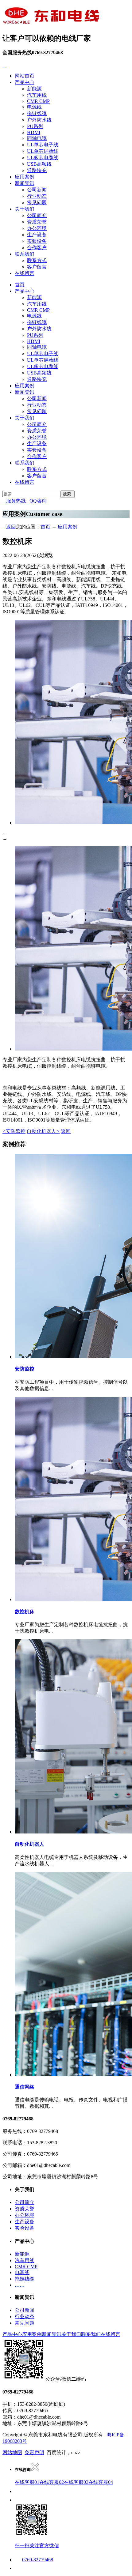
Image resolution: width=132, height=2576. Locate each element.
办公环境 (37, 228)
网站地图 (12, 2452)
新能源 (34, 89)
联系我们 (25, 254)
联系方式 (37, 260)
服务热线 (14, 501)
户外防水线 (39, 120)
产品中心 (25, 82)
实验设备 (37, 241)
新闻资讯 (25, 183)
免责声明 (34, 2452)
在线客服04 (101, 2482)
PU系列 (35, 126)
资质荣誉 (37, 222)
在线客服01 (27, 2482)
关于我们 (25, 209)
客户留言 (37, 267)
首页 (20, 285)
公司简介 (37, 215)
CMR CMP (38, 101)
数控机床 (25, 1612)
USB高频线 (39, 164)
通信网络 (25, 2087)
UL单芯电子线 (43, 145)
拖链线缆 (37, 113)
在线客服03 (76, 2482)
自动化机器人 (43, 1131)
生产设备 (37, 235)
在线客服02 (52, 2482)
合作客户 (37, 248)
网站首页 (25, 76)
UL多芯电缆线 (43, 158)
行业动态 (37, 196)
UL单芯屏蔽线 (43, 151)
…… (20, 2285)
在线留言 (25, 273)
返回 (9, 527)
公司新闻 (37, 190)
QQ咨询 (36, 501)
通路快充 (37, 170)
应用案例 (25, 177)
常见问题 (37, 203)
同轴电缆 (37, 138)
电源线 (34, 107)
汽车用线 (37, 95)
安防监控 (14, 1131)
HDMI (34, 132)
